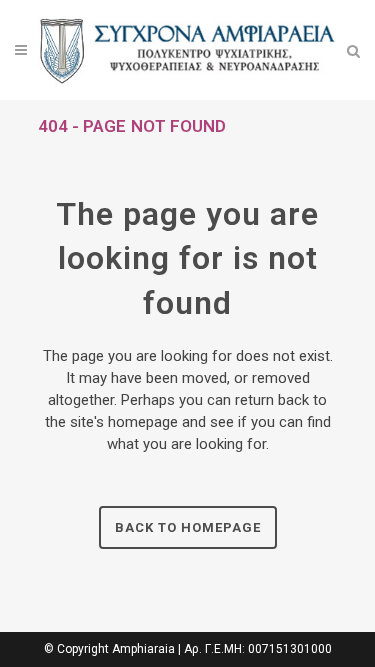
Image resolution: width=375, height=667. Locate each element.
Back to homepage (188, 527)
